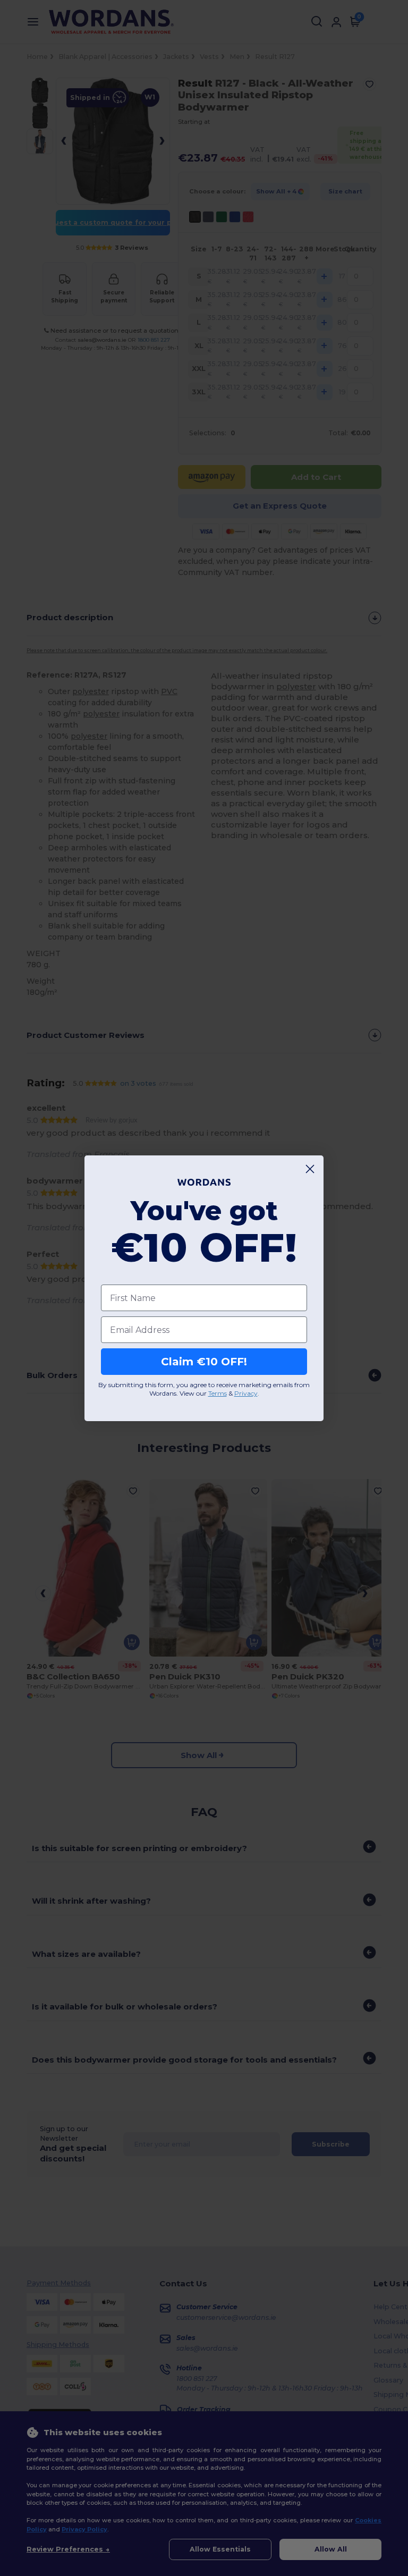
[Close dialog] (310, 1169)
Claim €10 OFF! (204, 1362)
